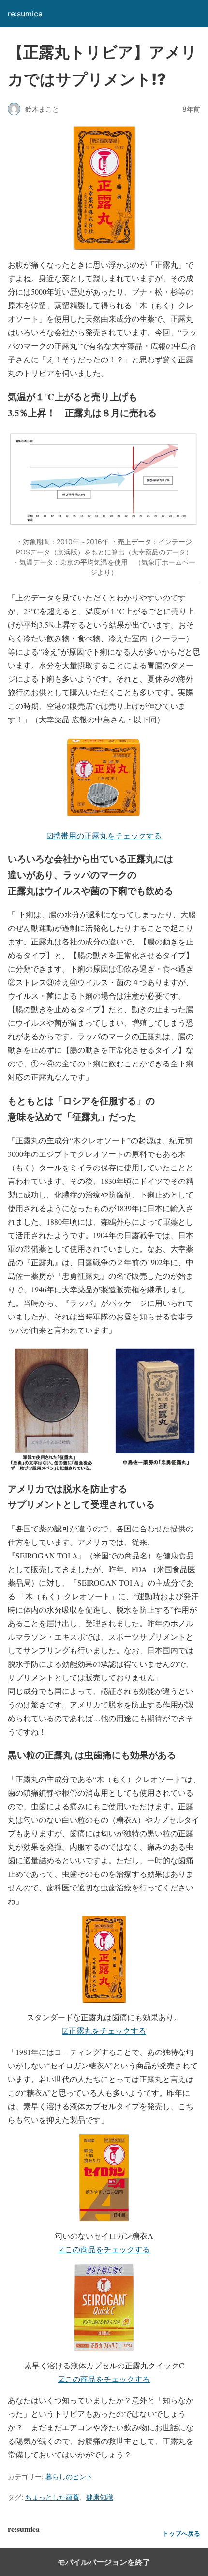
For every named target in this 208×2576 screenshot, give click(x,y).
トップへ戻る (181, 2534)
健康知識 (100, 2497)
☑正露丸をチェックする (104, 2030)
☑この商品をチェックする (104, 2249)
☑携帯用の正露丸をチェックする (104, 835)
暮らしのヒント (69, 2477)
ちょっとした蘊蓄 (52, 2497)
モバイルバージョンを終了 (104, 2562)
